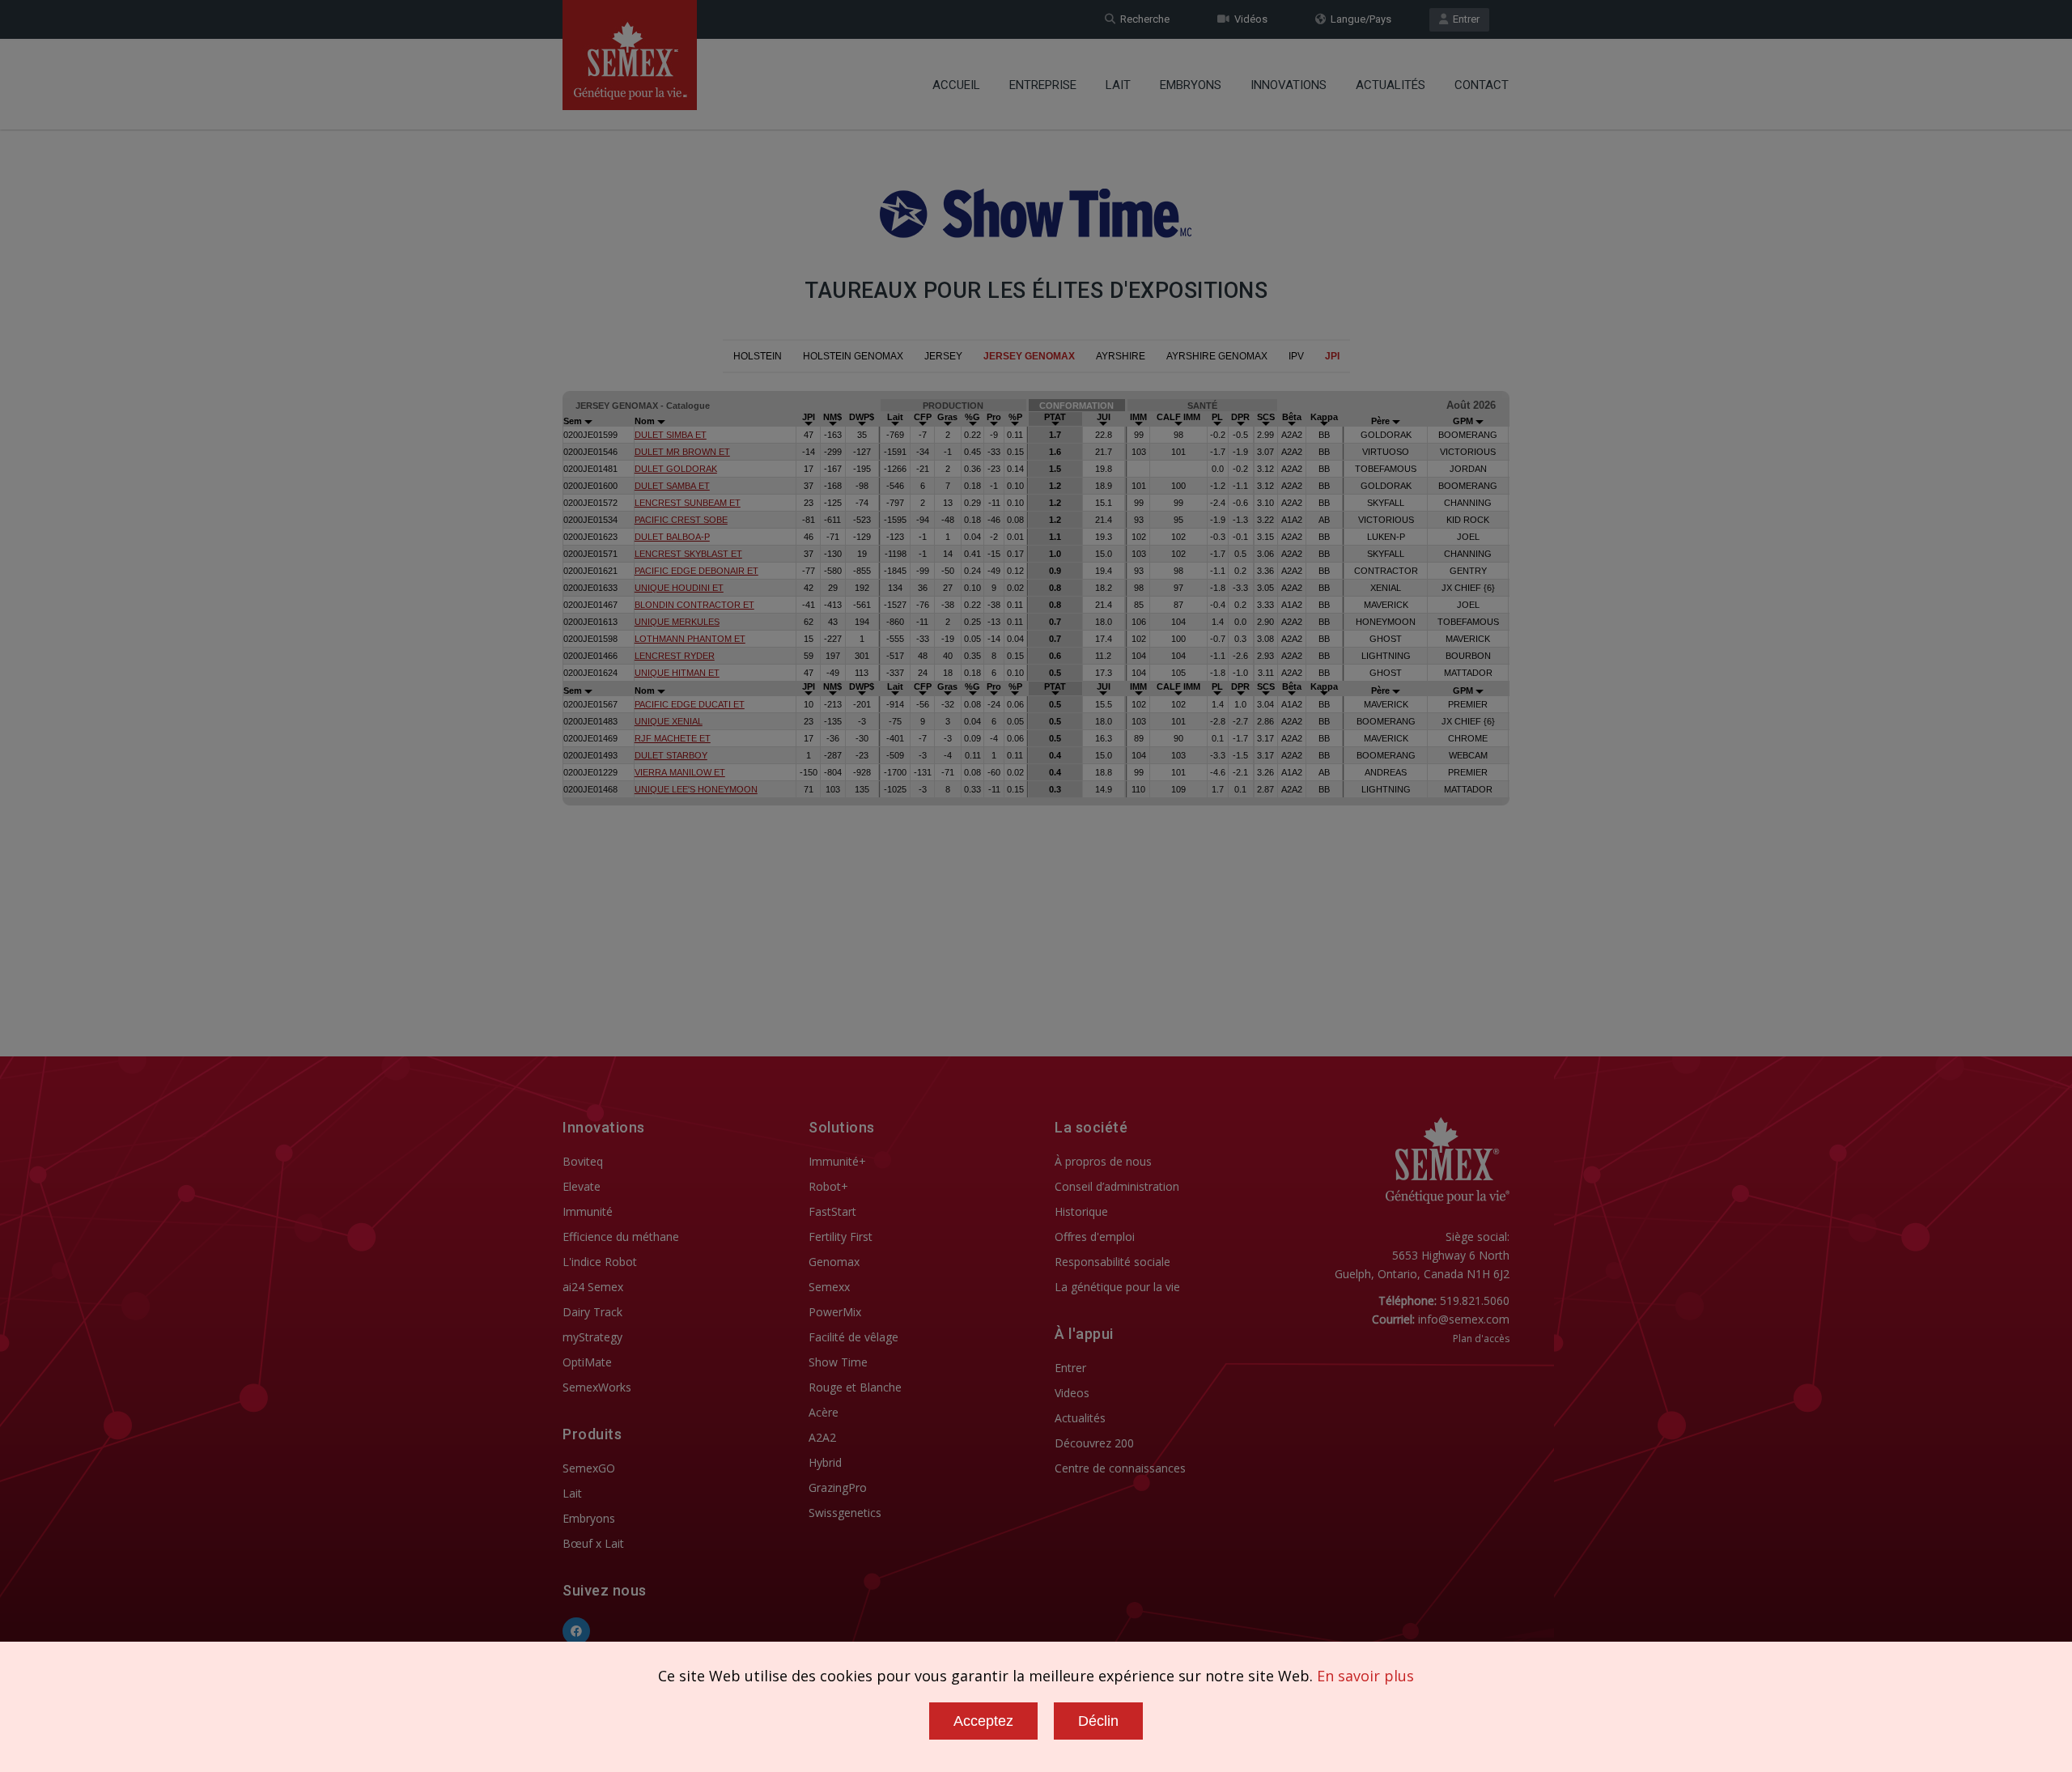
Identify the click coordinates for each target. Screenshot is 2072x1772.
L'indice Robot (600, 1262)
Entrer (1464, 19)
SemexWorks (597, 1387)
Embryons (1191, 85)
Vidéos (1248, 19)
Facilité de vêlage (853, 1337)
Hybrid (825, 1462)
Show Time (838, 1362)
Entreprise (1043, 85)
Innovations (1289, 85)
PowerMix (835, 1312)
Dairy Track (592, 1312)
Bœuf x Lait (593, 1543)
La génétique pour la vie (1117, 1287)
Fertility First (841, 1237)
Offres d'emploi (1095, 1237)
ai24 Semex (593, 1287)
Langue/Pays (1359, 19)
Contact (1482, 85)
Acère (824, 1412)
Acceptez (983, 1721)
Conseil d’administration (1117, 1186)
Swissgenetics (845, 1513)
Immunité (588, 1211)
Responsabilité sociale (1112, 1262)
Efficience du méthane (621, 1237)
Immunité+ (837, 1161)
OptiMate (587, 1362)
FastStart (832, 1211)
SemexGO (589, 1468)
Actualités (1391, 85)
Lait (1118, 85)
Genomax (834, 1262)
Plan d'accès (1481, 1339)
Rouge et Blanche (855, 1387)
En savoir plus (1365, 1676)
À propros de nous (1103, 1161)
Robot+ (828, 1186)
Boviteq (583, 1161)
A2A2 (822, 1437)
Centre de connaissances (1120, 1468)
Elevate (582, 1186)
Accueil (956, 85)
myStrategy (592, 1337)
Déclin (1098, 1721)
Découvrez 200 (1094, 1443)
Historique (1081, 1211)
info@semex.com (1464, 1319)
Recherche (1142, 19)
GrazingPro (838, 1487)
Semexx (829, 1287)
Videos (1072, 1393)
